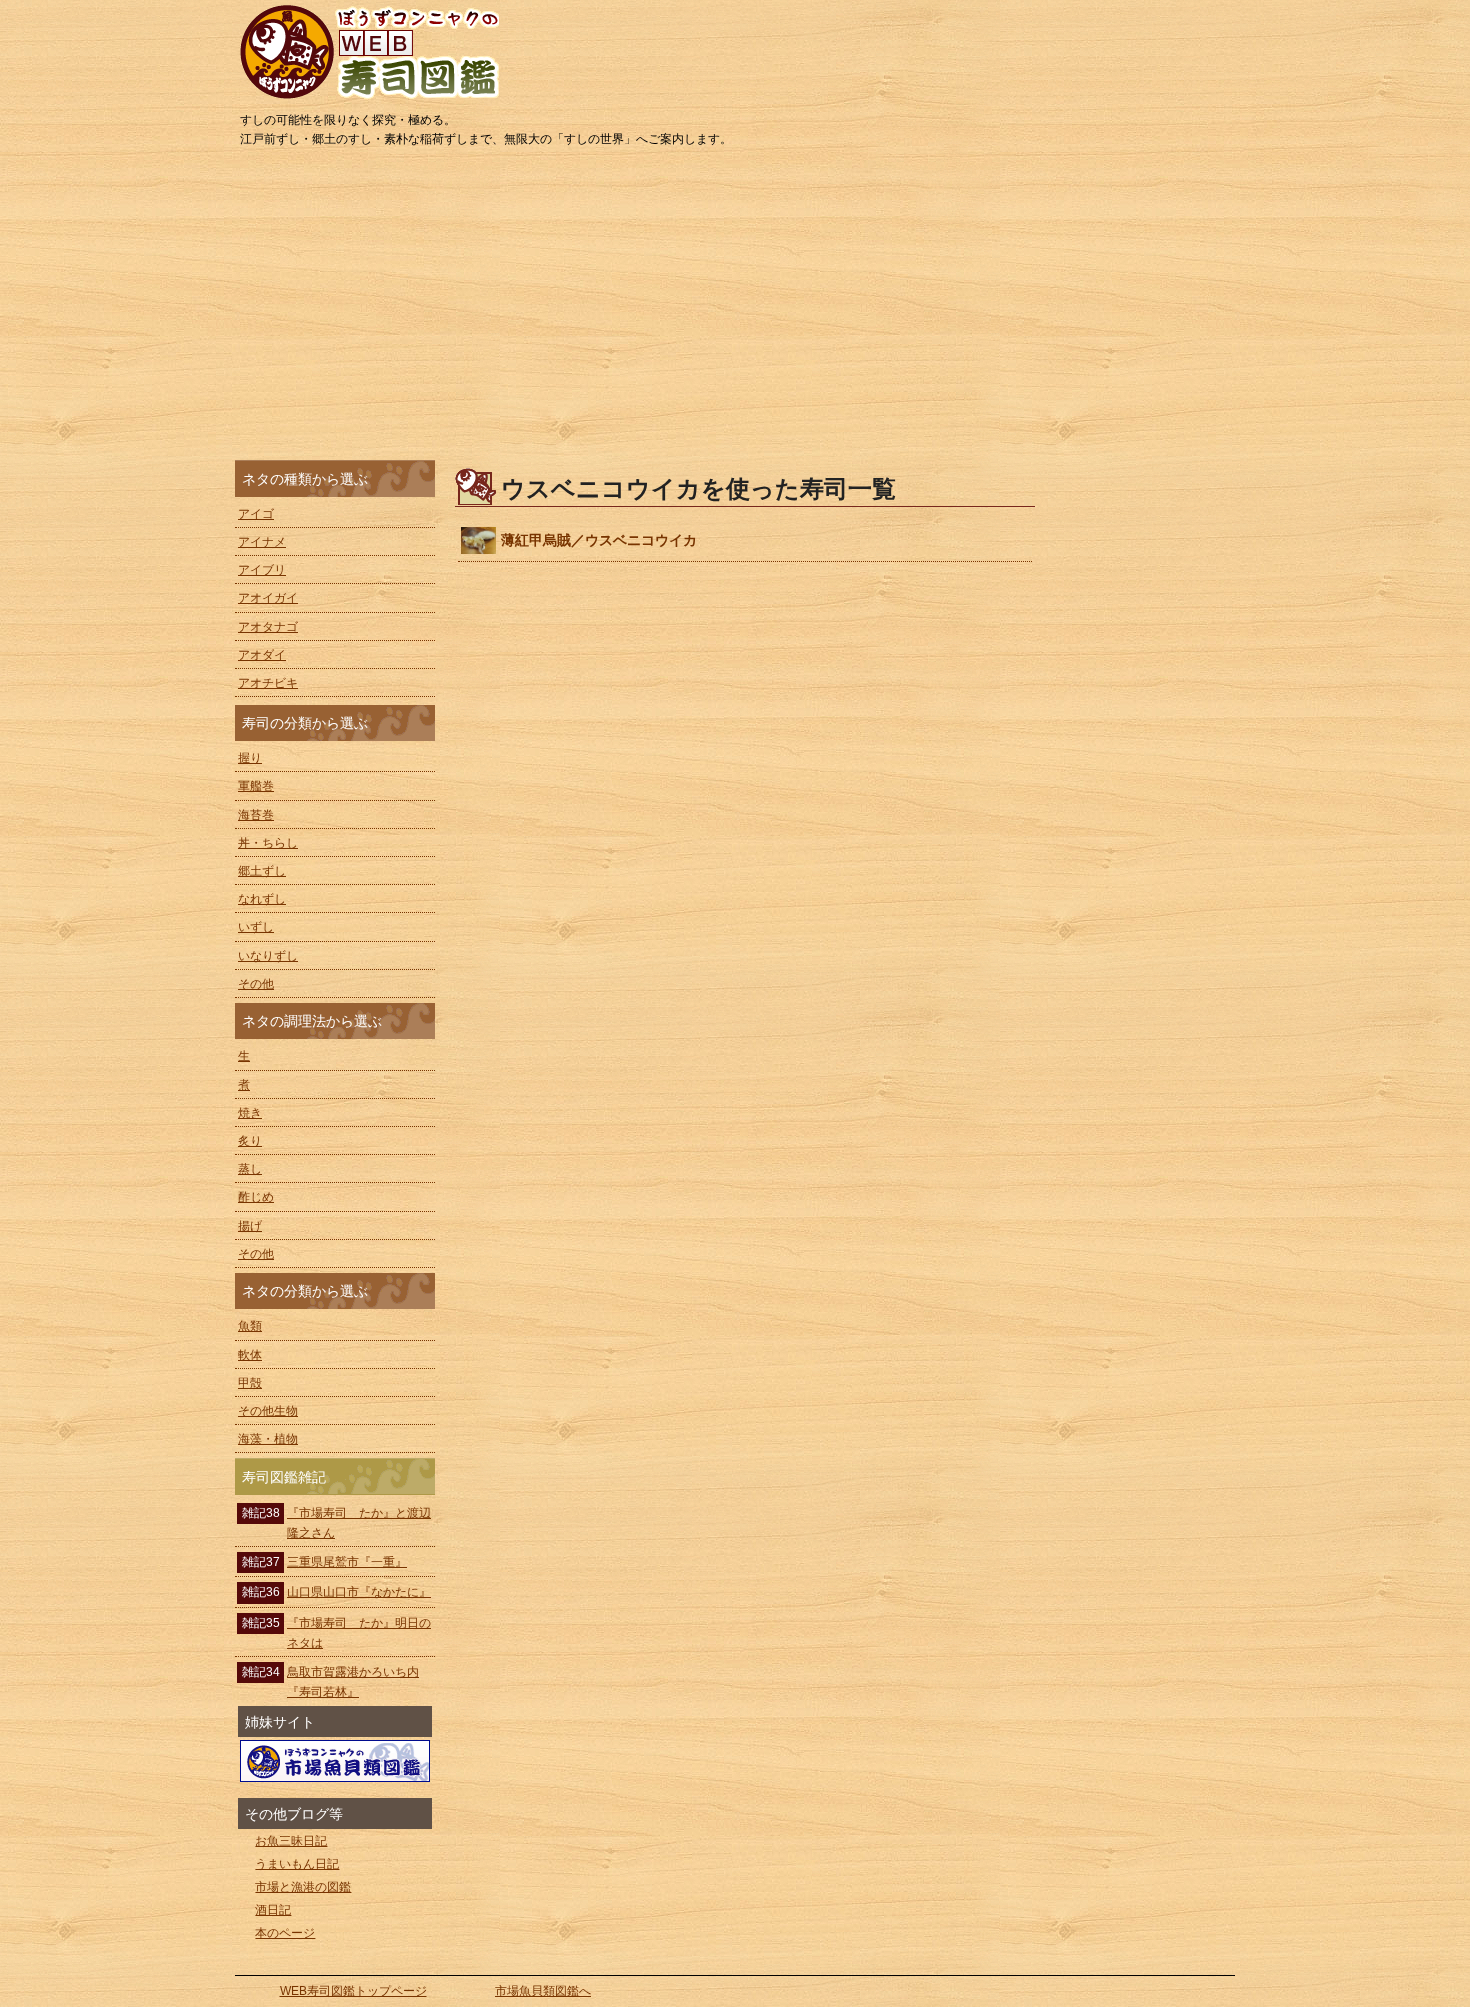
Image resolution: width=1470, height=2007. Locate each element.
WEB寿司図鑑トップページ (353, 1991)
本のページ (285, 1933)
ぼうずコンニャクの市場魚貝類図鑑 (335, 1761)
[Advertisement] (735, 310)
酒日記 (273, 1910)
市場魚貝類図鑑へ (543, 1991)
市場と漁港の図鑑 (303, 1887)
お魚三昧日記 (291, 1841)
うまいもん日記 (297, 1864)
